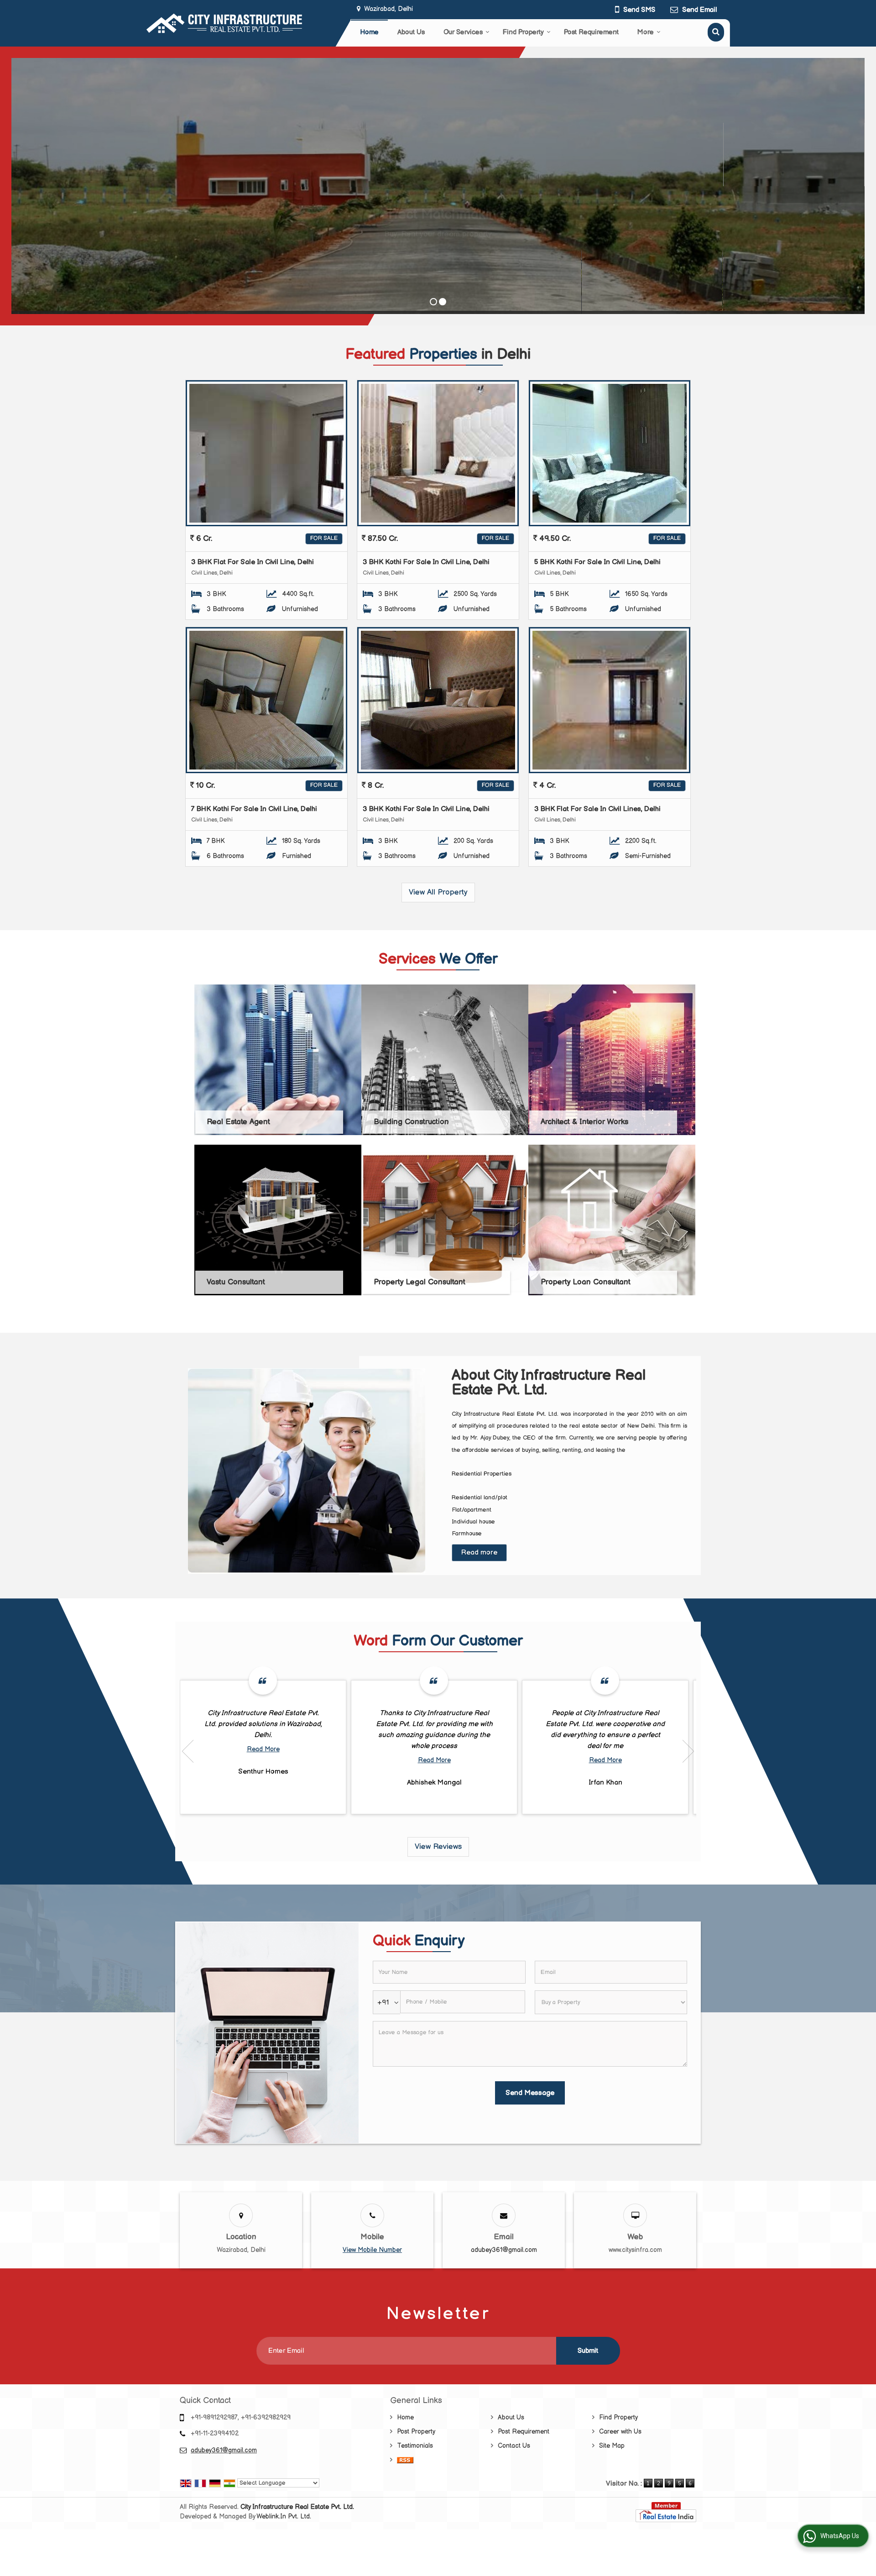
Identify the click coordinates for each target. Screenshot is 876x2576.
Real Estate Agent (238, 1122)
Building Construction (411, 1122)
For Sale (324, 538)
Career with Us (620, 2432)
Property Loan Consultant (586, 1282)
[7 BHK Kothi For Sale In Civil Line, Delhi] (266, 700)
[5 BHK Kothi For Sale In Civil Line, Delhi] (610, 453)
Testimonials (415, 2446)
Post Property (416, 2432)
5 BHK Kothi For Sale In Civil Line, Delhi (597, 562)
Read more (479, 1552)
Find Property (523, 32)
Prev (188, 1751)
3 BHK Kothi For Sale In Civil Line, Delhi (426, 562)
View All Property (438, 892)
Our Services (463, 32)
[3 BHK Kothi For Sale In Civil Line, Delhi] (438, 453)
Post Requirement (591, 32)
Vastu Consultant (236, 1282)
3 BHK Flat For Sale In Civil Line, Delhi (253, 562)
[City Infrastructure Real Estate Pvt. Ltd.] (224, 23)
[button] (372, 2250)
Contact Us (514, 2446)
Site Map (612, 2446)
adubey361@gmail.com (504, 2250)
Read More (263, 1749)
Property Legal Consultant (420, 1282)
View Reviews (438, 1847)
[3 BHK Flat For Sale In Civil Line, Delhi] (266, 453)
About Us (411, 32)
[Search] (716, 32)
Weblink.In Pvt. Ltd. (284, 2516)
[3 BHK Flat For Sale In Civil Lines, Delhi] (610, 700)
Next (688, 1751)
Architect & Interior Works (584, 1122)
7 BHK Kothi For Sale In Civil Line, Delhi (254, 809)
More (646, 32)
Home (369, 32)
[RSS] (405, 2460)
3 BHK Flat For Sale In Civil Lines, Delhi (597, 809)
